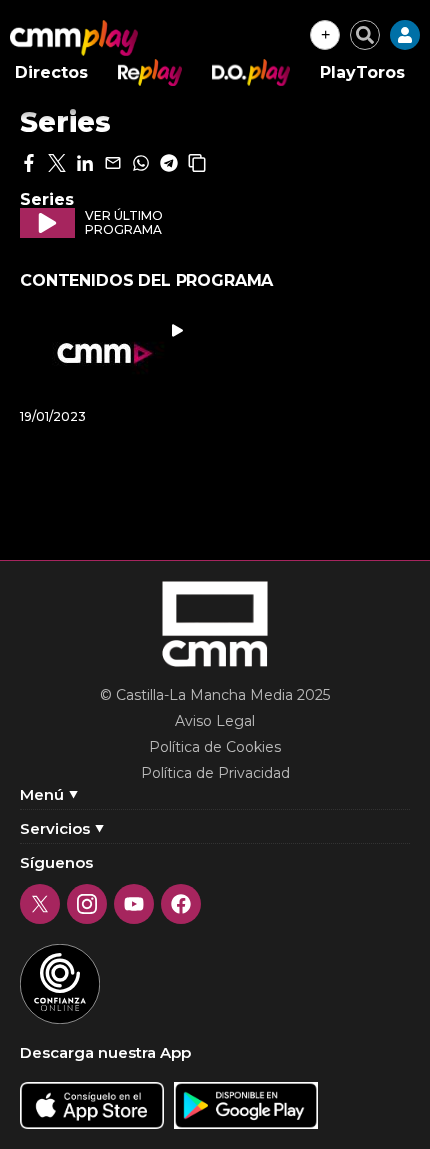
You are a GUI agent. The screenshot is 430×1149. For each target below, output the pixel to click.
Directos (51, 72)
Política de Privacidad (215, 773)
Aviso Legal (215, 721)
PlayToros (362, 72)
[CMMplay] (74, 38)
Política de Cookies (215, 747)
